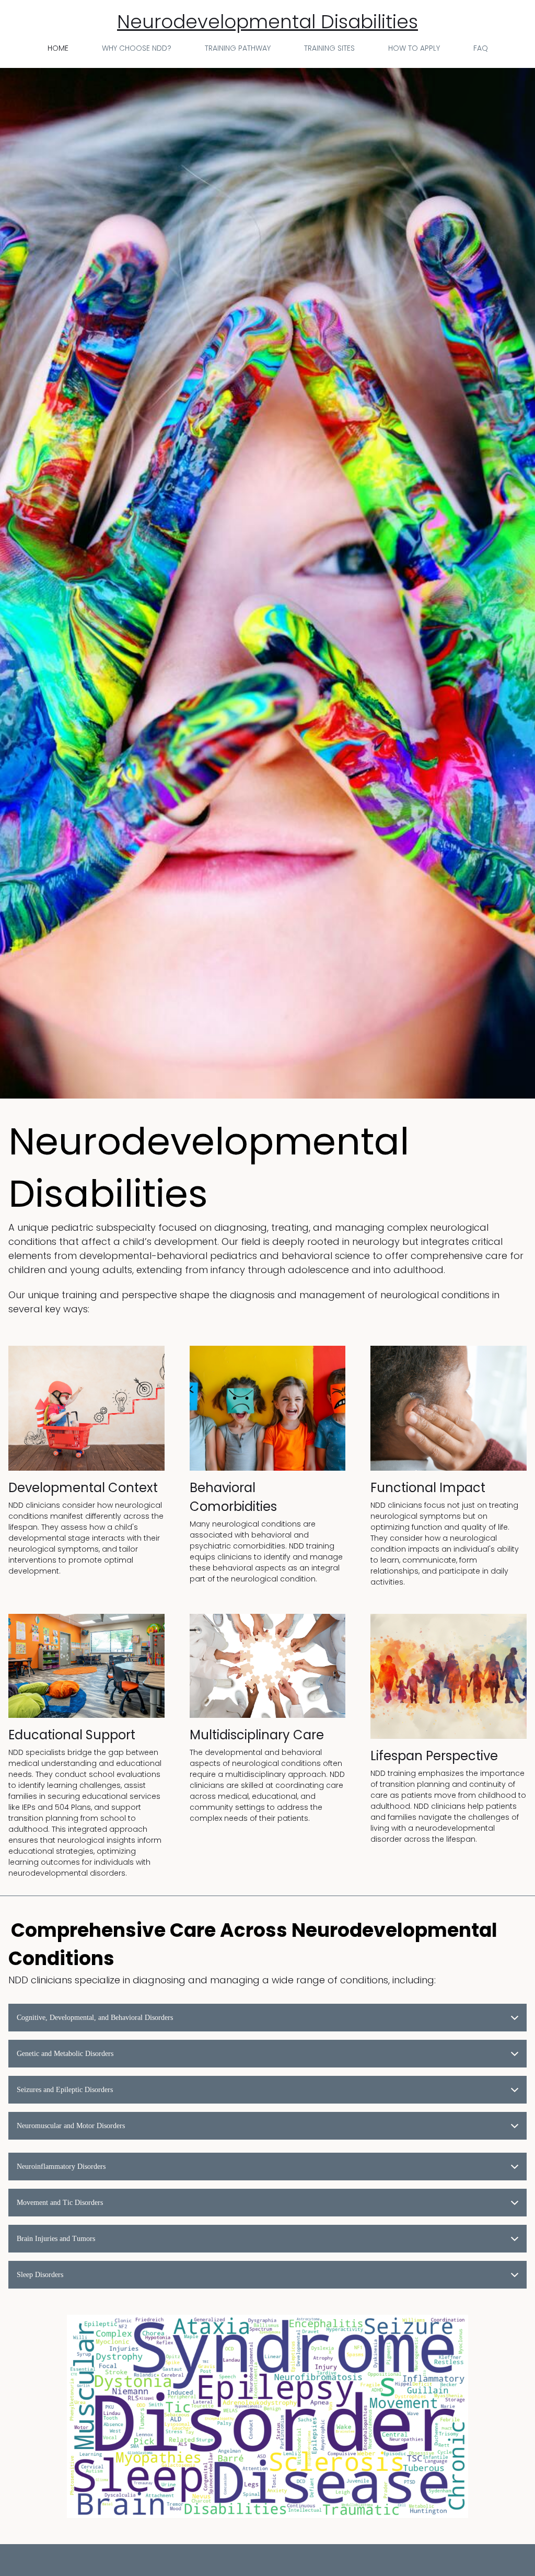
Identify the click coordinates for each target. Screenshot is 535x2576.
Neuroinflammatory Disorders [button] (61, 2167)
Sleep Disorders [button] (40, 2275)
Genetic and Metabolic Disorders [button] (65, 2054)
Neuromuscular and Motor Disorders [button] (71, 2126)
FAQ (481, 48)
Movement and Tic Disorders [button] (60, 2203)
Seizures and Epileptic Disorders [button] (65, 2090)
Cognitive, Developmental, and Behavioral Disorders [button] (95, 2018)
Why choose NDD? (137, 48)
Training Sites (329, 48)
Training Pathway (238, 48)
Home (58, 48)
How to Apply (414, 48)
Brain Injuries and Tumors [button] (56, 2239)
